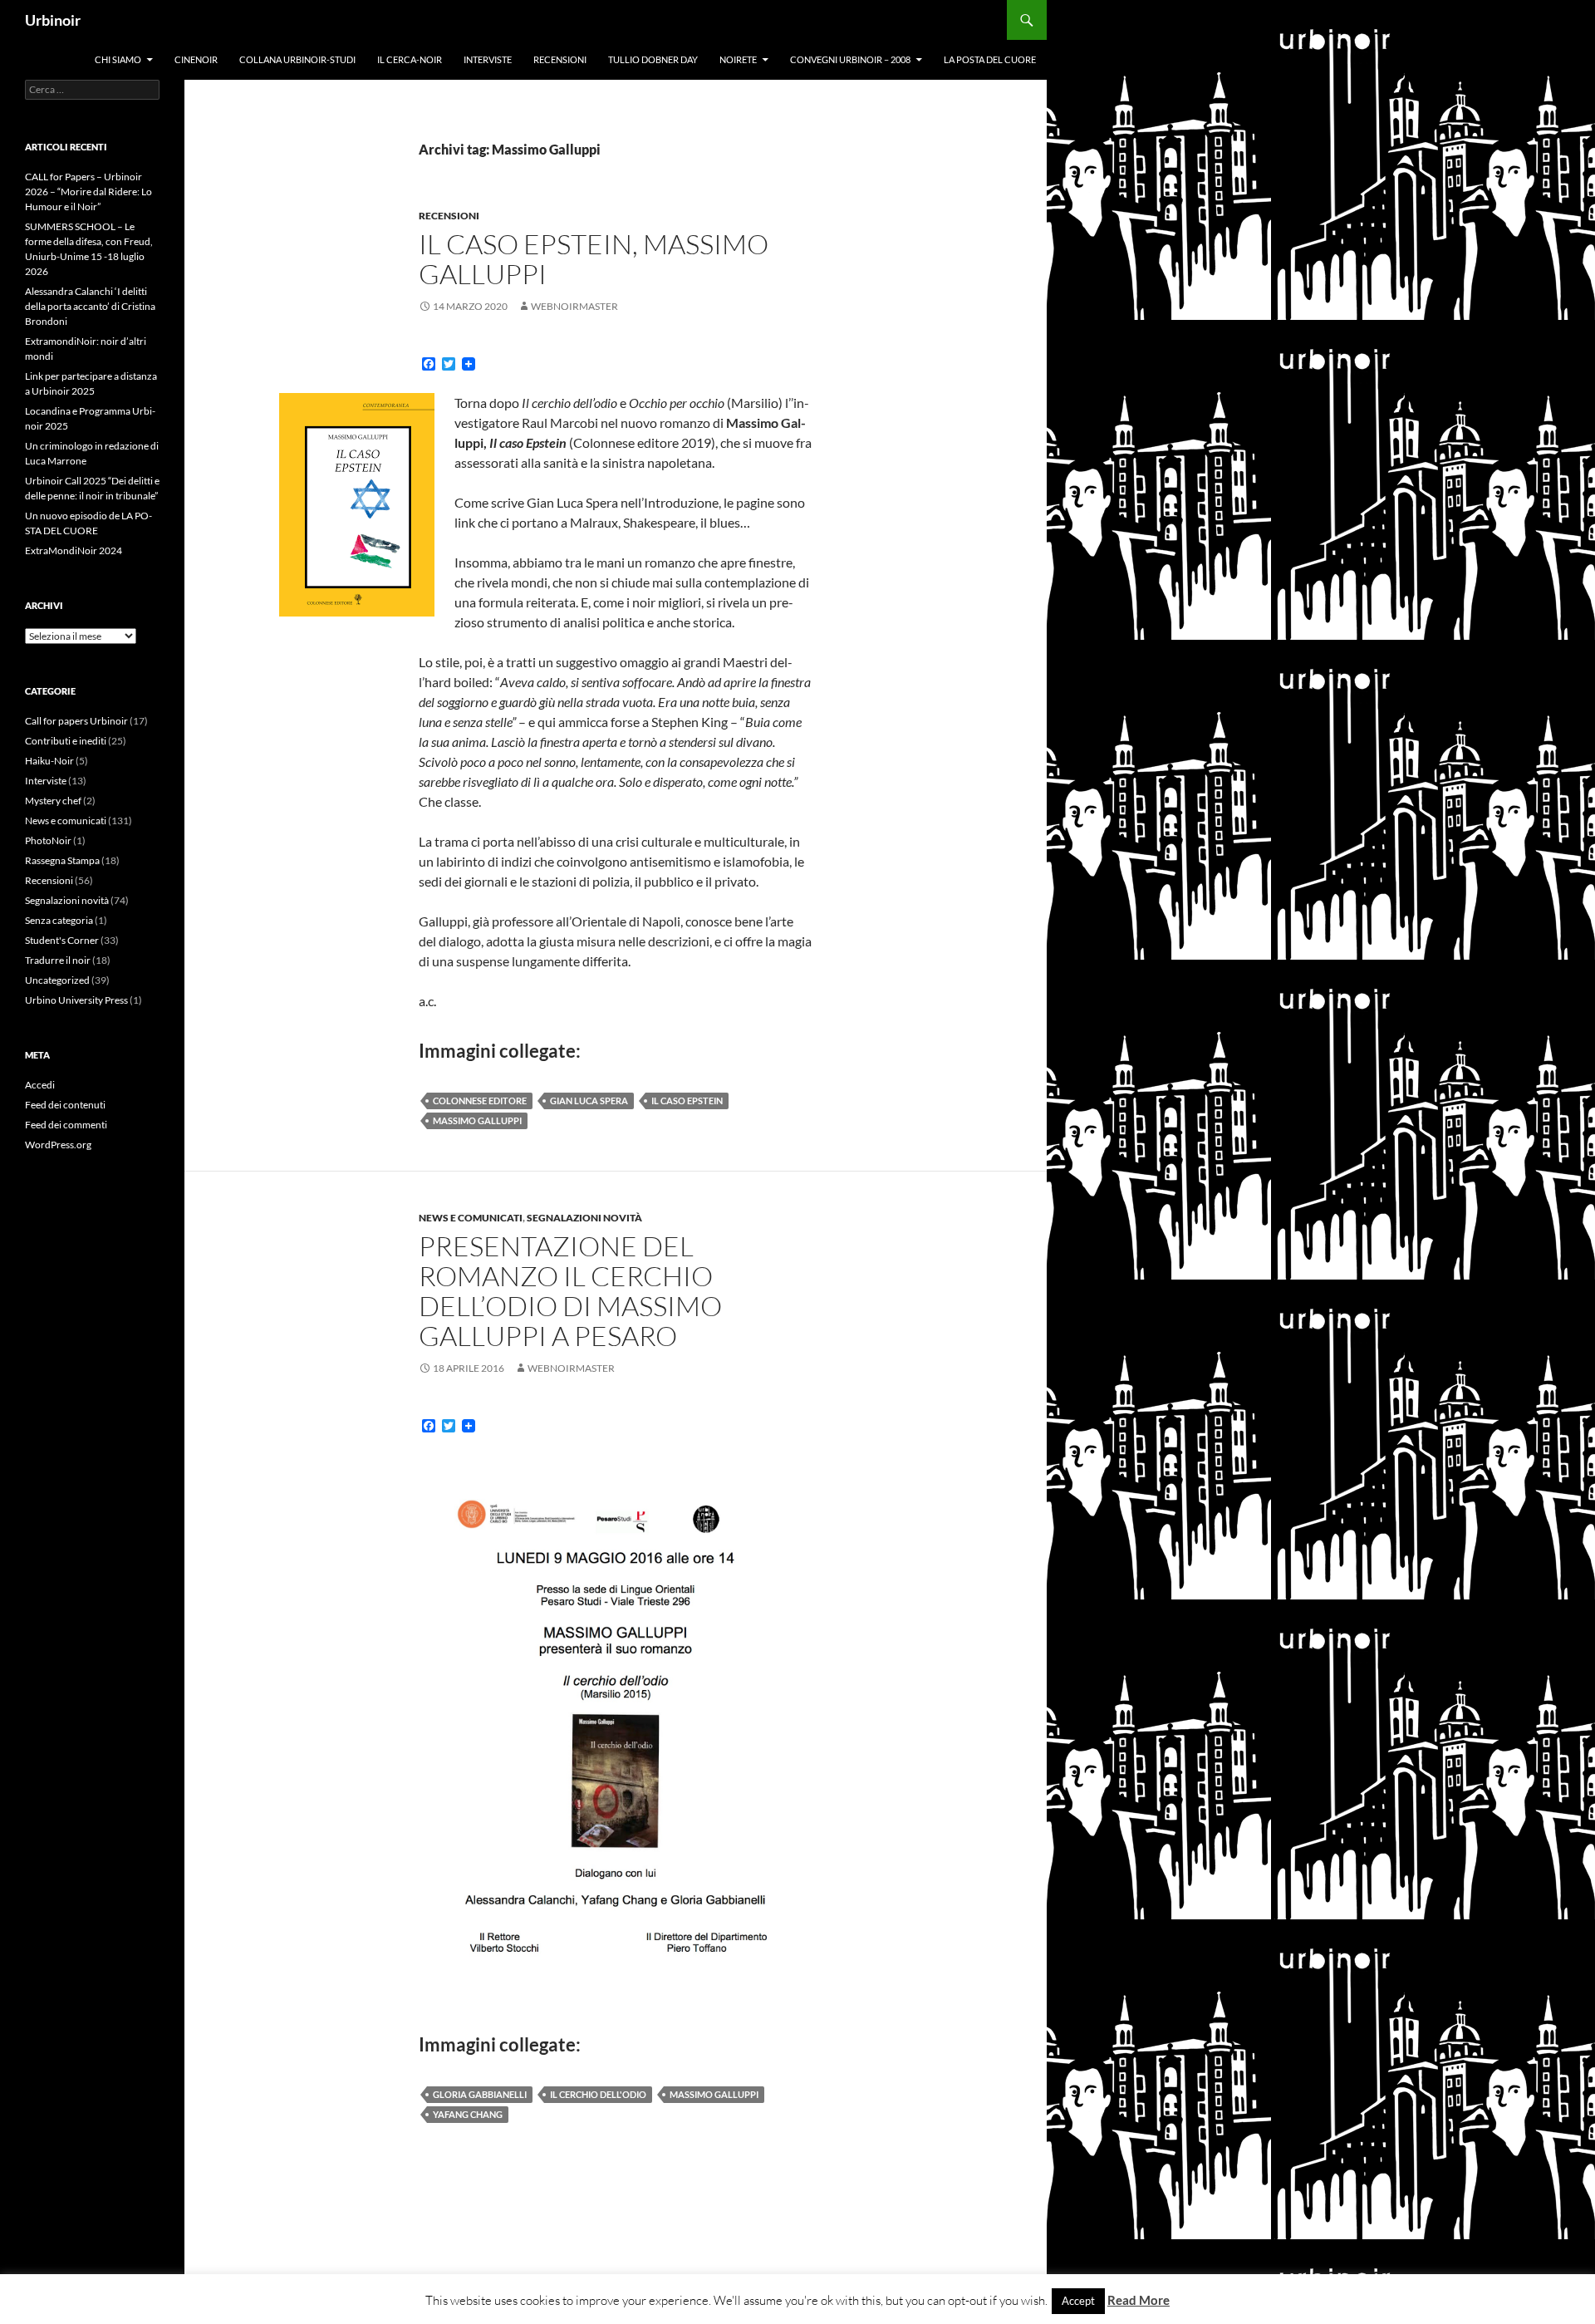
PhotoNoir (48, 840)
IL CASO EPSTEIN (687, 1101)
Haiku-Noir (49, 761)
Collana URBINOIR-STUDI (297, 59)
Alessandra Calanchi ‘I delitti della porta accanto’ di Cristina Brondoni (90, 306)
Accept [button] (1078, 2301)
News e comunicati (471, 1218)
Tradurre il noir (58, 960)
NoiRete (738, 59)
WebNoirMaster (574, 306)
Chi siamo (118, 59)
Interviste (488, 59)
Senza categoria (59, 920)
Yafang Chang (468, 2114)
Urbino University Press (76, 1000)
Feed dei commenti (66, 1125)
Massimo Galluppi (477, 1120)
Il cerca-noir (410, 59)
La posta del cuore (990, 59)
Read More (1139, 2300)
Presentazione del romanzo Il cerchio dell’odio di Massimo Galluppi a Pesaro (570, 1291)
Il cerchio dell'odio (598, 2094)
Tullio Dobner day (653, 59)
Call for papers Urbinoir (76, 721)
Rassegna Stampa (62, 860)
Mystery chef (53, 801)
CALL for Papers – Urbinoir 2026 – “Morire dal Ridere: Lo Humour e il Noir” (88, 192)
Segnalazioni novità (584, 1218)
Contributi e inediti (66, 741)
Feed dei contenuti (65, 1105)
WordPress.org (58, 1145)
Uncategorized (57, 980)
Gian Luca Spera (589, 1101)
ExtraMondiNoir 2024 (74, 550)
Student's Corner (62, 940)
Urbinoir (53, 20)
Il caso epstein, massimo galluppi (594, 259)
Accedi (40, 1085)
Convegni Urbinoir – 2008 (850, 59)
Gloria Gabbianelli (480, 2094)
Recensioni (560, 59)
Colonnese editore (480, 1101)
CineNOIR (196, 59)
